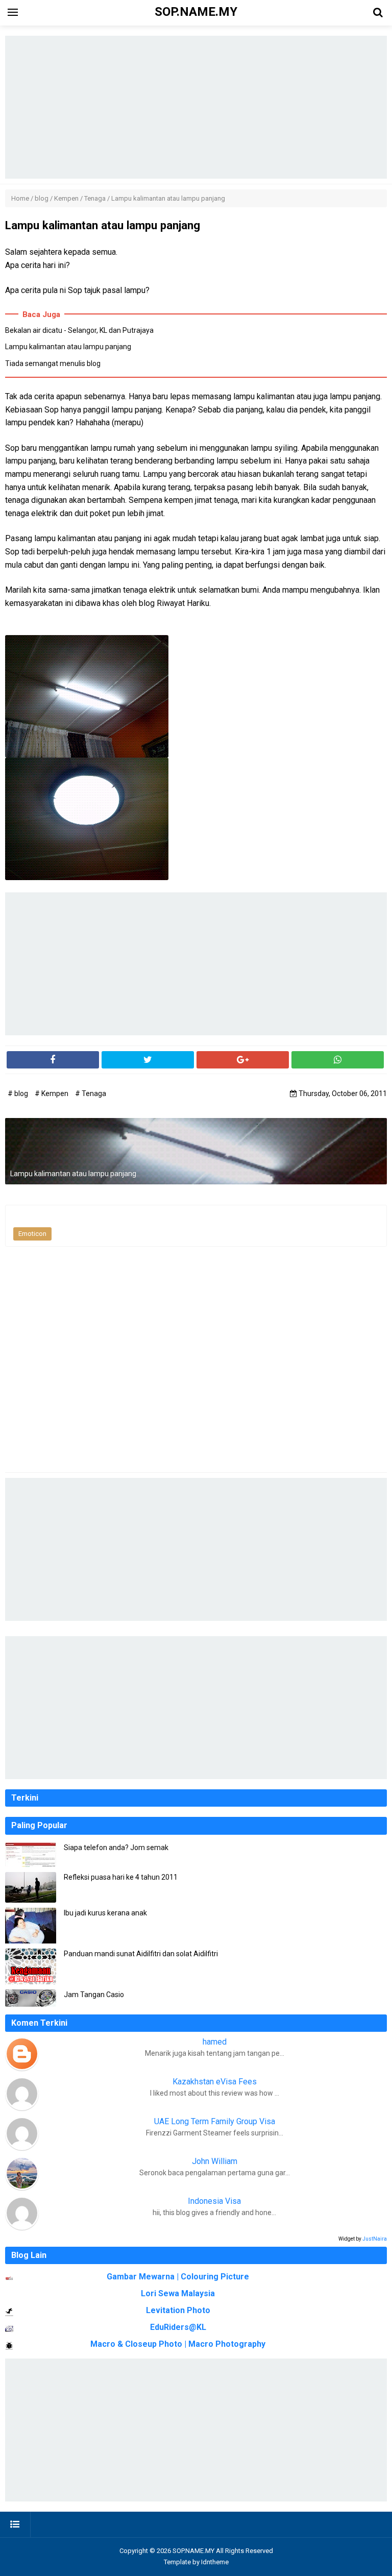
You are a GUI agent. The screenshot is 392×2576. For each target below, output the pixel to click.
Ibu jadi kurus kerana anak (105, 1913)
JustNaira (375, 2239)
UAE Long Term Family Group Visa (215, 2121)
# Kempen (52, 1093)
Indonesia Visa (214, 2201)
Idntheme (215, 2562)
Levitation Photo (178, 2310)
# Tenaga (91, 1093)
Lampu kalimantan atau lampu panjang (68, 347)
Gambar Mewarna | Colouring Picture (178, 2277)
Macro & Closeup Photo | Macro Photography (178, 2344)
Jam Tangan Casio (94, 1995)
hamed (215, 2042)
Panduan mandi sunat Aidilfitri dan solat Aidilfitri (141, 1954)
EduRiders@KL (178, 2327)
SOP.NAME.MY (193, 2551)
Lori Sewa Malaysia (178, 2293)
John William (215, 2161)
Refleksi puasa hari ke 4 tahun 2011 (121, 1877)
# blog (19, 1093)
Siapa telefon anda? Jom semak (116, 1848)
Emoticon (32, 1234)
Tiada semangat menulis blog (53, 363)
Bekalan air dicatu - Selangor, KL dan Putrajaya (79, 330)
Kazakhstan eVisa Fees (215, 2082)
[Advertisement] (196, 107)
